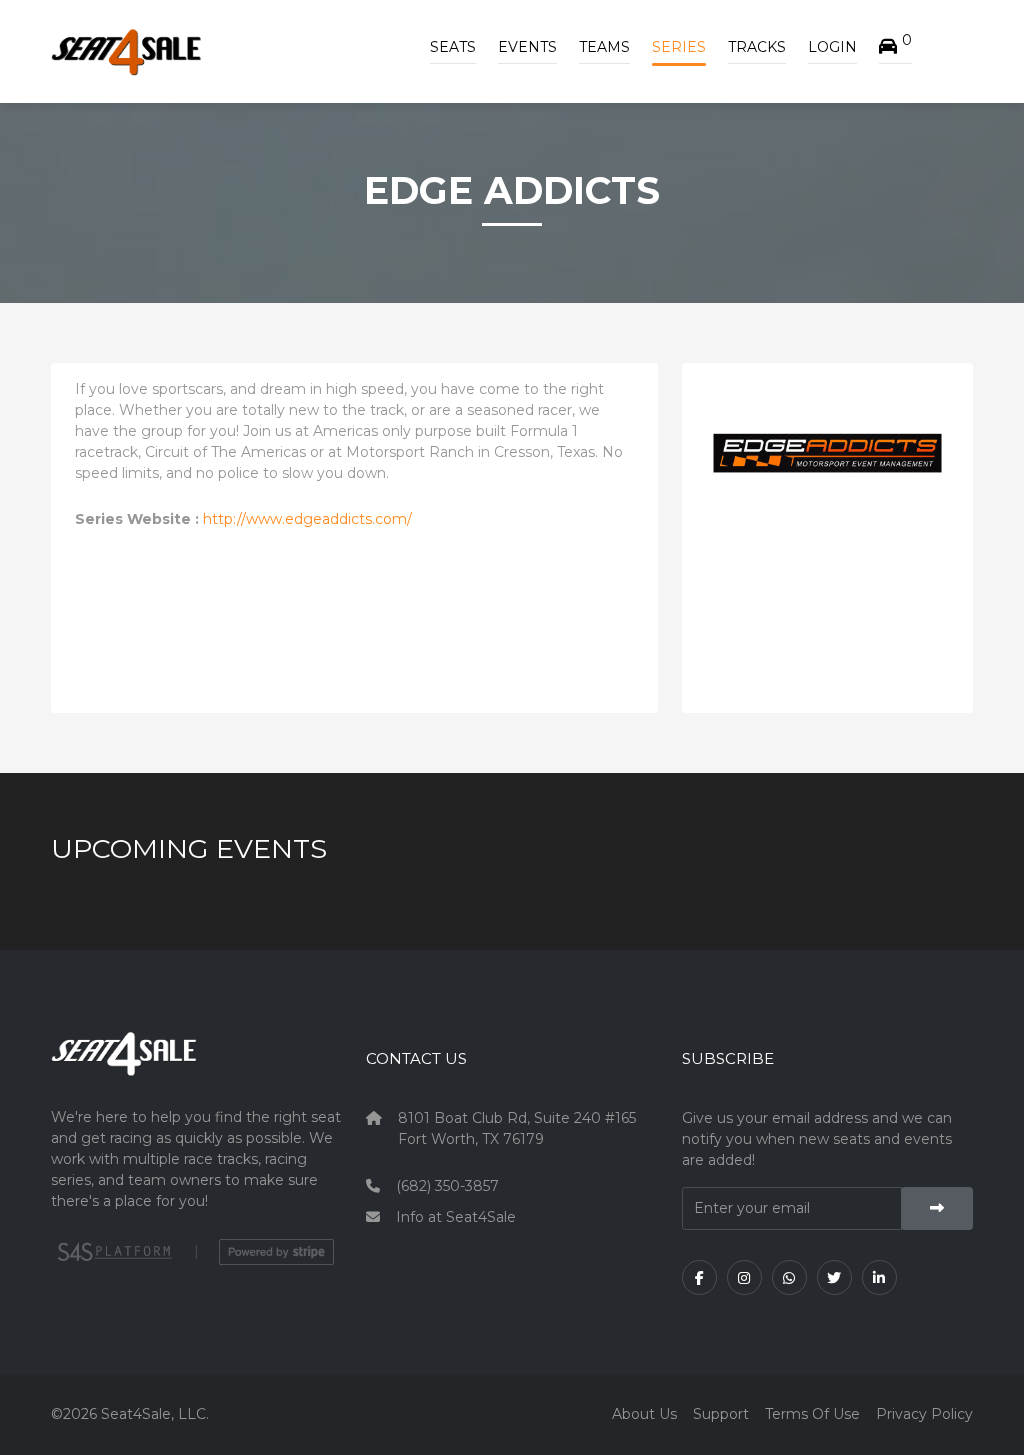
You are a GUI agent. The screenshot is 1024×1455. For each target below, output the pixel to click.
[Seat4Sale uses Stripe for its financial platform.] (276, 1252)
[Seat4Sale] (196, 1069)
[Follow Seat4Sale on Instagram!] (744, 1277)
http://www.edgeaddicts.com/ (307, 519)
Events (527, 47)
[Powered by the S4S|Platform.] (112, 1252)
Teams (604, 47)
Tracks (757, 47)
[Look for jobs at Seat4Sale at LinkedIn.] (879, 1277)
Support (721, 1414)
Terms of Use (812, 1414)
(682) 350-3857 (447, 1186)
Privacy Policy (924, 1414)
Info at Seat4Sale (456, 1217)
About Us (644, 1414)
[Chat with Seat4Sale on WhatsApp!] (789, 1277)
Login (832, 47)
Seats (453, 47)
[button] (895, 47)
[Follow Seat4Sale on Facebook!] (699, 1277)
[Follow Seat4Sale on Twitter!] (834, 1277)
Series (679, 47)
